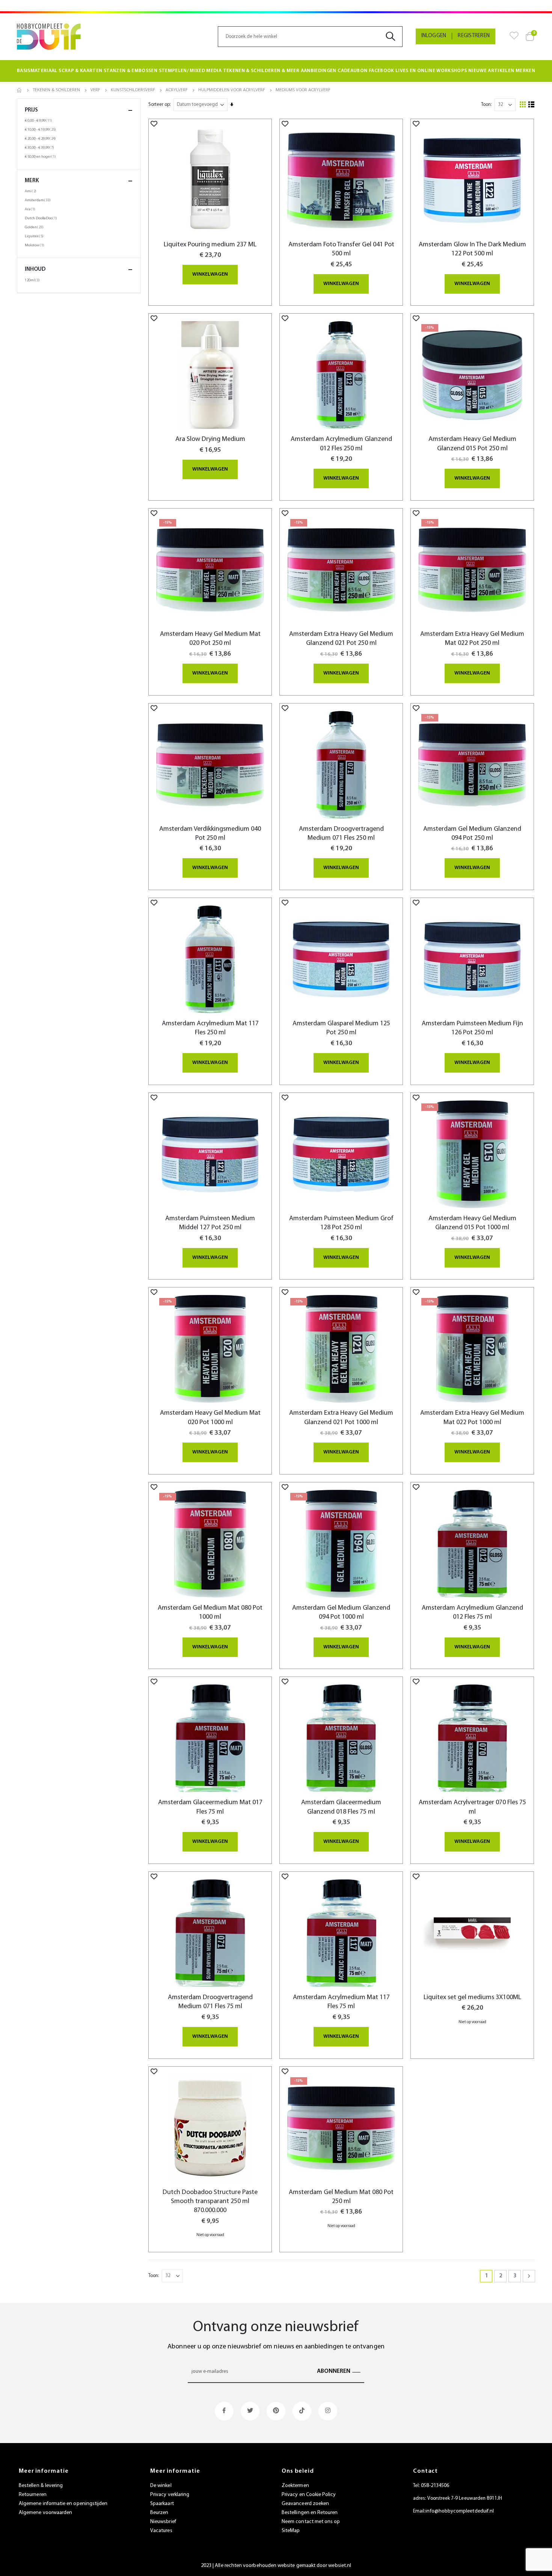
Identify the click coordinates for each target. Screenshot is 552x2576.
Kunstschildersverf (133, 90)
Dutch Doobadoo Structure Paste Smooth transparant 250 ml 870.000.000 (210, 2202)
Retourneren (33, 2495)
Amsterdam (39, 200)
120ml (33, 280)
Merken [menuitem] (525, 71)
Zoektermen (295, 2486)
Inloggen (434, 36)
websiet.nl (340, 2566)
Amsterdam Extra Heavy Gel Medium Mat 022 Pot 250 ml (472, 639)
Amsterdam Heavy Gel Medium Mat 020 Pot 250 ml (210, 639)
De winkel (161, 2486)
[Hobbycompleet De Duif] (49, 37)
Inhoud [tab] (35, 269)
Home (20, 90)
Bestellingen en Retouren (310, 2513)
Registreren (474, 36)
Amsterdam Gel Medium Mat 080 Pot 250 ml (341, 2197)
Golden (35, 227)
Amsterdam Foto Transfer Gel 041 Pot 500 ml (341, 249)
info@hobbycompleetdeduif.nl (460, 2511)
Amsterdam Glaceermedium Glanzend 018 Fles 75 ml (341, 1807)
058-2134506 (435, 2486)
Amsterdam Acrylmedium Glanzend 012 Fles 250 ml (341, 444)
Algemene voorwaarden (45, 2513)
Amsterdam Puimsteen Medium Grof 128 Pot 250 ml (341, 1223)
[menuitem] (37, 71)
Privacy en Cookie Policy (309, 2495)
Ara (31, 209)
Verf (95, 90)
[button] (154, 124)
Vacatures (161, 2531)
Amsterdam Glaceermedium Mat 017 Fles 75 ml (210, 1807)
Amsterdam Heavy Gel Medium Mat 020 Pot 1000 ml (210, 1418)
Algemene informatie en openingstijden (63, 2504)
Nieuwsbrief (163, 2522)
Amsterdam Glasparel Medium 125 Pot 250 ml (341, 1028)
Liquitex (35, 236)
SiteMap (291, 2531)
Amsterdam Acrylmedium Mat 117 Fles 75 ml (341, 2002)
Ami (32, 191)
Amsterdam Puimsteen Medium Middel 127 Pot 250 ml (210, 1223)
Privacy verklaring (170, 2495)
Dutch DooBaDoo (42, 218)
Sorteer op (159, 105)
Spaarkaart (162, 2504)
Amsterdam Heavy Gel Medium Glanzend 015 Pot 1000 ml (472, 1223)
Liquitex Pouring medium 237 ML (210, 245)
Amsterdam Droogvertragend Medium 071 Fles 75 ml (210, 2002)
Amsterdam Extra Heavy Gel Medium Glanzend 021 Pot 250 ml (341, 639)
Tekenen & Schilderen (56, 90)
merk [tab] (32, 181)
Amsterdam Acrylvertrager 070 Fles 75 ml (472, 1807)
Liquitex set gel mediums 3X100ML (472, 1997)
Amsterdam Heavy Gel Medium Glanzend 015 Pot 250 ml (472, 444)
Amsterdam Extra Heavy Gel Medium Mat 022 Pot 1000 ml (472, 1418)
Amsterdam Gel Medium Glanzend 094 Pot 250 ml (472, 834)
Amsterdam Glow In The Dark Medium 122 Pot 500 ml (472, 249)
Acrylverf (177, 90)
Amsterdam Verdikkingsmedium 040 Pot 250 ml (210, 834)
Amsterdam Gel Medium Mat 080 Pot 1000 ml (210, 1612)
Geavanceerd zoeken (305, 2504)
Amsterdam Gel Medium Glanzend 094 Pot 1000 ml (341, 1612)
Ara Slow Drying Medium (210, 439)
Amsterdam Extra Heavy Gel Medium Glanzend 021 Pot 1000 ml (341, 1418)
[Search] (393, 37)
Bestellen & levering (41, 2486)
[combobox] (310, 37)
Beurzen (159, 2513)
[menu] (276, 71)
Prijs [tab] (31, 110)
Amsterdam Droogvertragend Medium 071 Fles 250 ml (341, 834)
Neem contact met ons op (311, 2522)
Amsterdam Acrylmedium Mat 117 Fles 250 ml (210, 1028)
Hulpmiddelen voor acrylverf (232, 90)
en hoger (41, 157)
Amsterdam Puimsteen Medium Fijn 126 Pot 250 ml (472, 1028)
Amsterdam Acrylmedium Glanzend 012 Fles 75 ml (472, 1612)
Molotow (35, 245)
